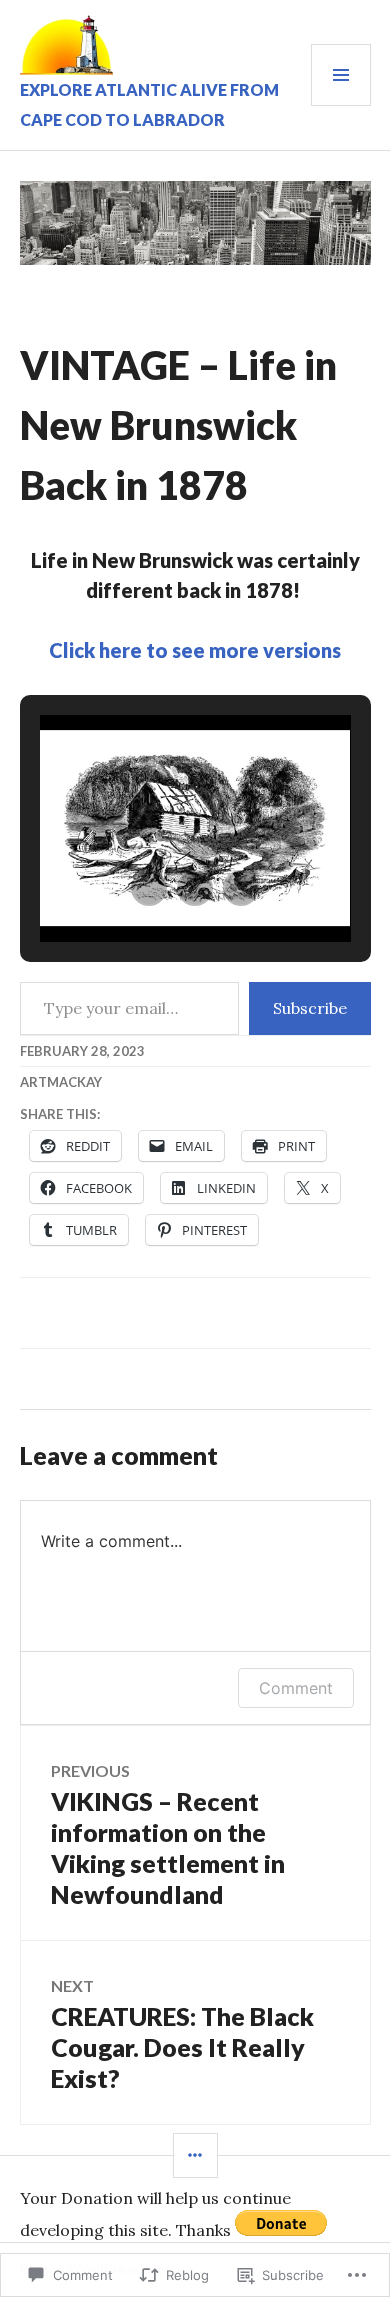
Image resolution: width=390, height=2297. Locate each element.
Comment (296, 1688)
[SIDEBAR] (195, 2155)
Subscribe (310, 1008)
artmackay (61, 1082)
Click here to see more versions (195, 650)
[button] (149, 888)
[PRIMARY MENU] (341, 75)
